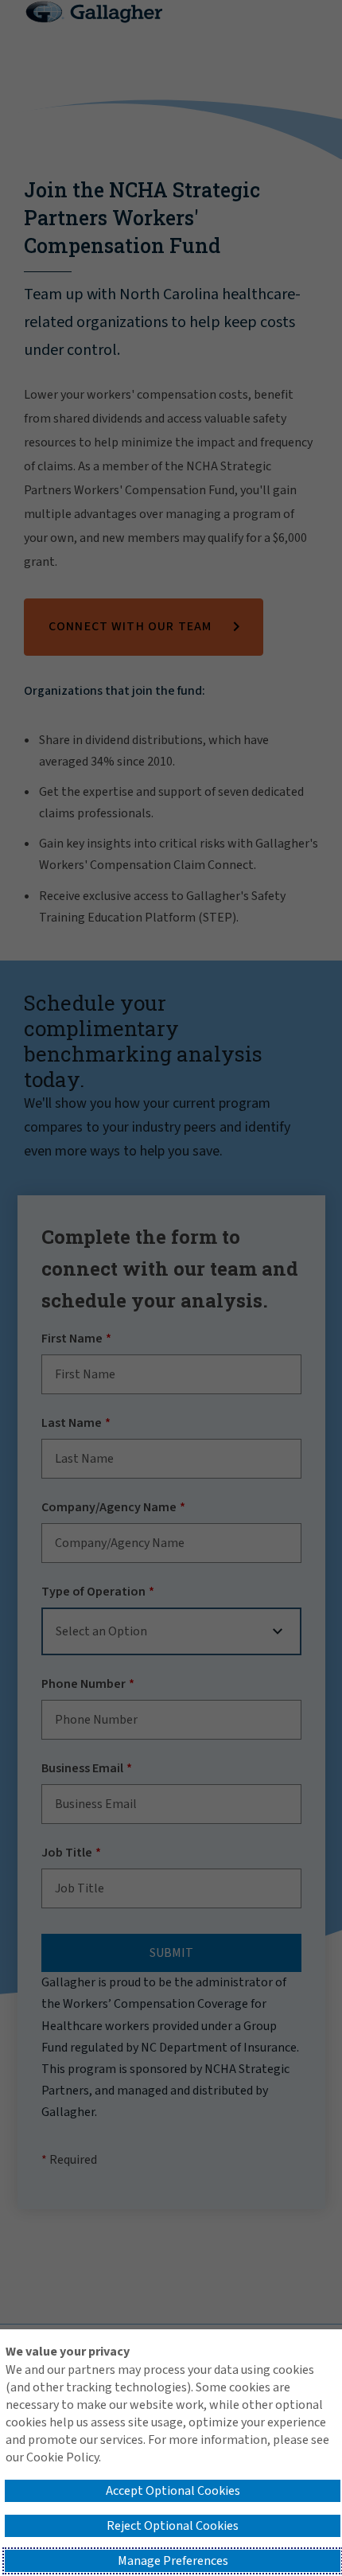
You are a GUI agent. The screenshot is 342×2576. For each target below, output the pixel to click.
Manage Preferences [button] (173, 2561)
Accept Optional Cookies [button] (173, 2491)
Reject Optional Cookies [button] (173, 2526)
